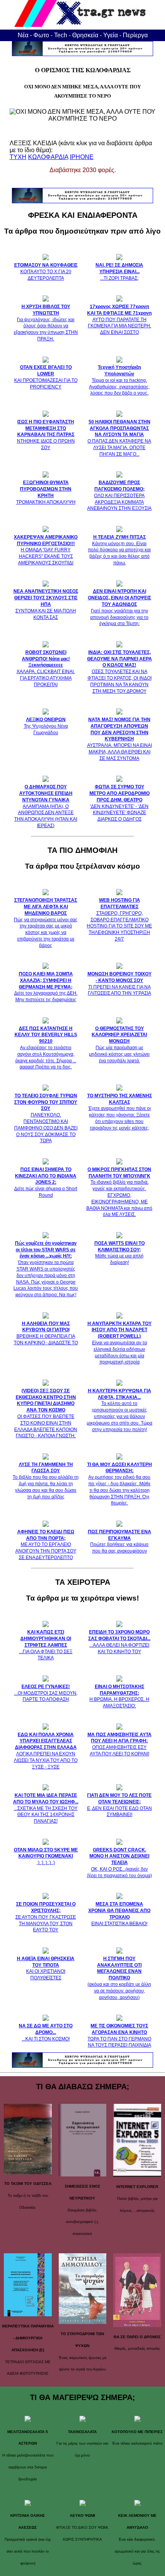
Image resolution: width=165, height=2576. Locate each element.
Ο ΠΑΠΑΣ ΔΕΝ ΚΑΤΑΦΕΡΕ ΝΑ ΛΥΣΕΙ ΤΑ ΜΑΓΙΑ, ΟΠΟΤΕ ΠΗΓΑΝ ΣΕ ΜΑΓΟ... (119, 438)
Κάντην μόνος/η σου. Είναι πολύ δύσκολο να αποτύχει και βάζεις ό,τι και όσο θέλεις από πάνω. (119, 550)
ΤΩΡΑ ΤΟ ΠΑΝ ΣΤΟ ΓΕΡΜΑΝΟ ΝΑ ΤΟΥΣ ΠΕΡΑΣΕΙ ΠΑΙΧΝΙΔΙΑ (119, 2035)
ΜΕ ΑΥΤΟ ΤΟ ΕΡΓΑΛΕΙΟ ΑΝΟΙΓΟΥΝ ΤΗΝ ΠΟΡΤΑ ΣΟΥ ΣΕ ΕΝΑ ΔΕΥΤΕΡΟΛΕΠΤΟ (46, 1545)
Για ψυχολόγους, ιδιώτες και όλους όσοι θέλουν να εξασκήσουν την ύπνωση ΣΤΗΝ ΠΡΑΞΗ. (46, 323)
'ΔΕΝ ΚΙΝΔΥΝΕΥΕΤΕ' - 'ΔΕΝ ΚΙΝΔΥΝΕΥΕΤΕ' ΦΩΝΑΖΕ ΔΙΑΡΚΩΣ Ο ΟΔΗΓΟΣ (120, 803)
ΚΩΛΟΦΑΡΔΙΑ (48, 157)
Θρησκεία (85, 35)
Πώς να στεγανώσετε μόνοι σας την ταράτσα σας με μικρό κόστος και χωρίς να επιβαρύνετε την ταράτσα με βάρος (46, 923)
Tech (61, 35)
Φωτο (41, 35)
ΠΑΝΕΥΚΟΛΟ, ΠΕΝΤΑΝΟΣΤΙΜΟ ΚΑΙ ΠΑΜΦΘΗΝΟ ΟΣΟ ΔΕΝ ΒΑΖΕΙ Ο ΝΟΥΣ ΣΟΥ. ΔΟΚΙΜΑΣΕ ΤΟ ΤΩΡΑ (46, 1118)
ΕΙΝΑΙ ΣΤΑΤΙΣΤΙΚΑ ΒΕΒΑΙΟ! (119, 1914)
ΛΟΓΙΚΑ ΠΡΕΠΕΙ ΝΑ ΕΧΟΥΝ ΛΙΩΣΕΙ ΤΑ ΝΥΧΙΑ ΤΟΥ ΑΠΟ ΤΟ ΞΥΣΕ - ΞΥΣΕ (46, 1751)
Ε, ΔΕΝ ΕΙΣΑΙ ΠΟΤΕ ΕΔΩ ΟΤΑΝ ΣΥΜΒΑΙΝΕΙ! (120, 1805)
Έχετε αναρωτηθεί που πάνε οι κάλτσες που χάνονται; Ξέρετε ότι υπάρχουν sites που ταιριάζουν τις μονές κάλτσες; (120, 1112)
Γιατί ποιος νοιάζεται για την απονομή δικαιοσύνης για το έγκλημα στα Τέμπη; (120, 607)
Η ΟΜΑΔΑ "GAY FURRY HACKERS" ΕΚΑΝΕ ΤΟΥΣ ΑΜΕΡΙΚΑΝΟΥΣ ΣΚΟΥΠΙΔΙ (46, 550)
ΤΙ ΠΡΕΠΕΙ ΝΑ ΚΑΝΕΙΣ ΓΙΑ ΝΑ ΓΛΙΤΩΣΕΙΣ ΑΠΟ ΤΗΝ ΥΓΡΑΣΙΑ (120, 984)
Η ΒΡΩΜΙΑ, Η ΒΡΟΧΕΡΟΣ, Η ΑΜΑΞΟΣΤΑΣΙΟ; (119, 1696)
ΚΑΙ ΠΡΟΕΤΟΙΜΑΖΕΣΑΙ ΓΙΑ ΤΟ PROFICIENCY (46, 377)
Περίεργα (135, 35)
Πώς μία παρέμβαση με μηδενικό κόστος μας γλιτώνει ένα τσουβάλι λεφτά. (119, 1045)
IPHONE (82, 157)
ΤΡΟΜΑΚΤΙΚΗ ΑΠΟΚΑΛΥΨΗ (46, 492)
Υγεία (111, 35)
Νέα (23, 35)
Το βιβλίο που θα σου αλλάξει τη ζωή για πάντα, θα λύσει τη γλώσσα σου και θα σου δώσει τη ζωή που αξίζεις (46, 1481)
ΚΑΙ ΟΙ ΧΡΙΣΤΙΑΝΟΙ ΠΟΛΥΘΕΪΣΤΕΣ (46, 1968)
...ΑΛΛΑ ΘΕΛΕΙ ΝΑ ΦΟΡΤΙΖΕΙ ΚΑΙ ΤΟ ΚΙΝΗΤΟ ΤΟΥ (119, 1642)
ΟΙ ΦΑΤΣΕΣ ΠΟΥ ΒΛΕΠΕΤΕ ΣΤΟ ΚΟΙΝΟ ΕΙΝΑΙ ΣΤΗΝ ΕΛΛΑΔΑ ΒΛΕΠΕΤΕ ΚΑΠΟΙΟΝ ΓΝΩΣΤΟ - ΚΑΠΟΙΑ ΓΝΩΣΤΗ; (46, 1413)
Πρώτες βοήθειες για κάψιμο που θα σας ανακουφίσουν (120, 1541)
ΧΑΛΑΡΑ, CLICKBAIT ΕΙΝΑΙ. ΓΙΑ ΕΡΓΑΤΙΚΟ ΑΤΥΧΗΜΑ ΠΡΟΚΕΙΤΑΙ (46, 668)
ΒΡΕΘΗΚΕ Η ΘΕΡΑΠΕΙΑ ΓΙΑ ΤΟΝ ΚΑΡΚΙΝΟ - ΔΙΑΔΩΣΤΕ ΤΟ (46, 1333)
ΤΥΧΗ (18, 157)
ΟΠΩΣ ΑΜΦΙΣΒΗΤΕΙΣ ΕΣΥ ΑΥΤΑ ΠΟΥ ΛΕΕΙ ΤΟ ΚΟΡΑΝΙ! (120, 1744)
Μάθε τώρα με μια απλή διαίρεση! (120, 1253)
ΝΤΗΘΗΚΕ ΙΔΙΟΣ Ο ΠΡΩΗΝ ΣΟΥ (46, 435)
